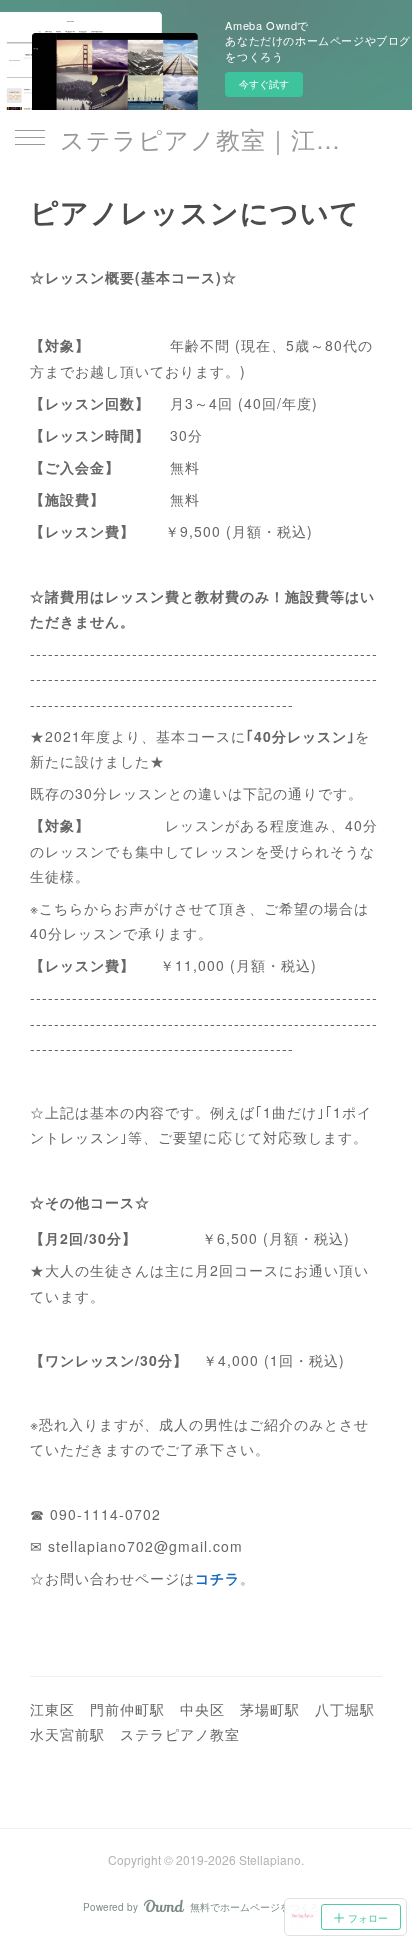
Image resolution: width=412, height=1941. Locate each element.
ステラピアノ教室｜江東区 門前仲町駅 (206, 138)
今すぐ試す (264, 84)
